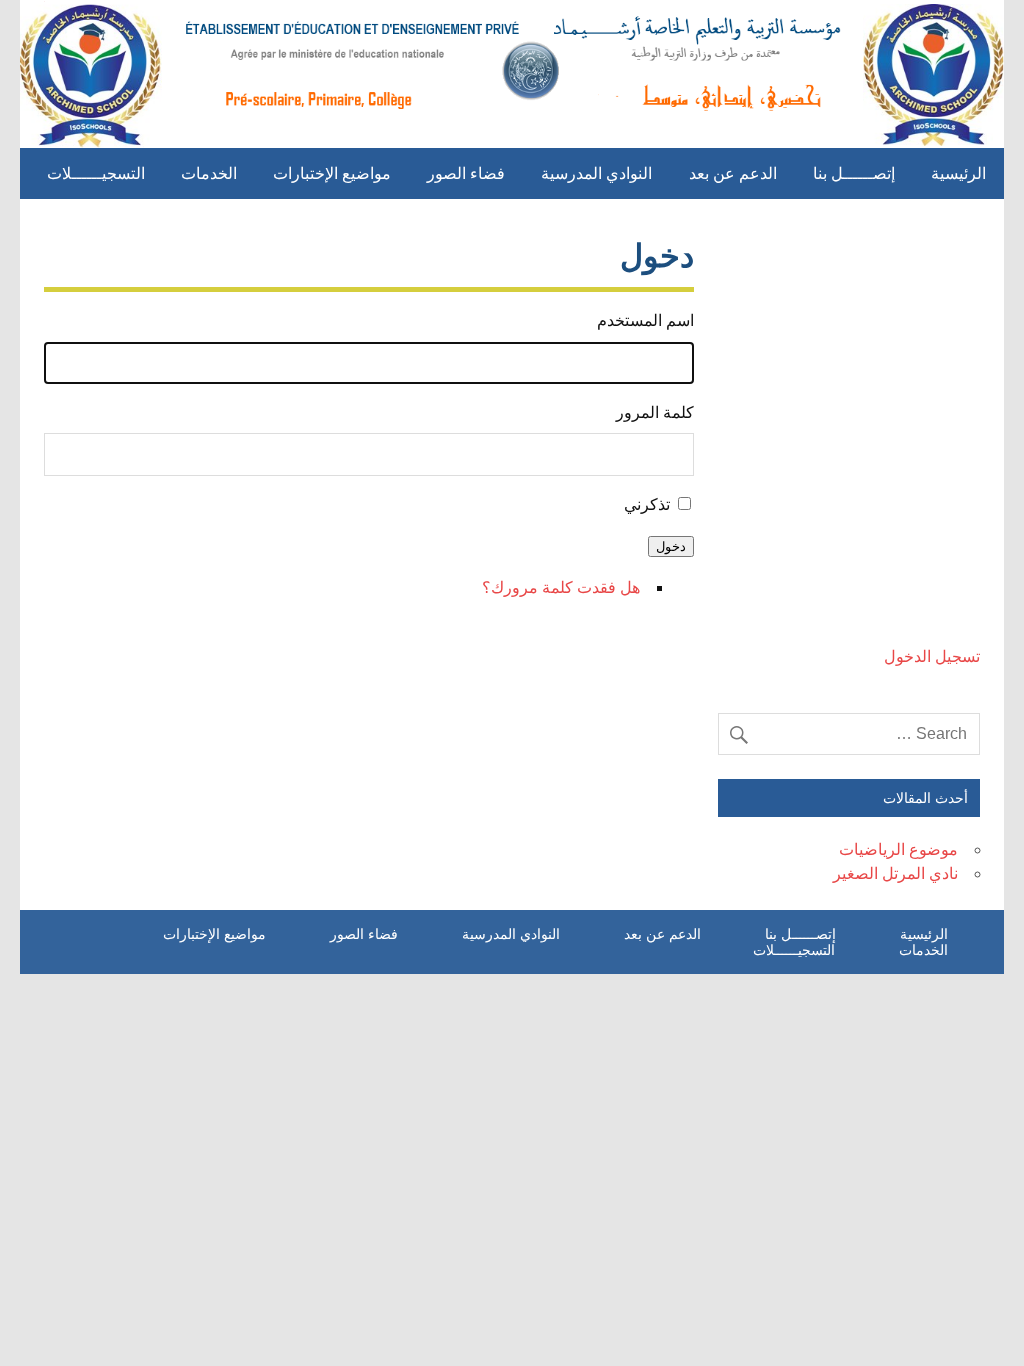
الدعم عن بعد (733, 173)
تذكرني (647, 504)
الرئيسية (958, 173)
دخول (671, 546)
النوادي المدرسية (596, 173)
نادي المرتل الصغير (895, 873)
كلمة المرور (654, 412)
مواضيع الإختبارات (332, 173)
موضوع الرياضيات (898, 849)
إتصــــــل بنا (854, 173)
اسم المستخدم (645, 320)
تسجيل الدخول (932, 656)
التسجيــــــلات (96, 173)
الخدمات (209, 173)
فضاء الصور (466, 173)
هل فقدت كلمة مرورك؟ (561, 587)
